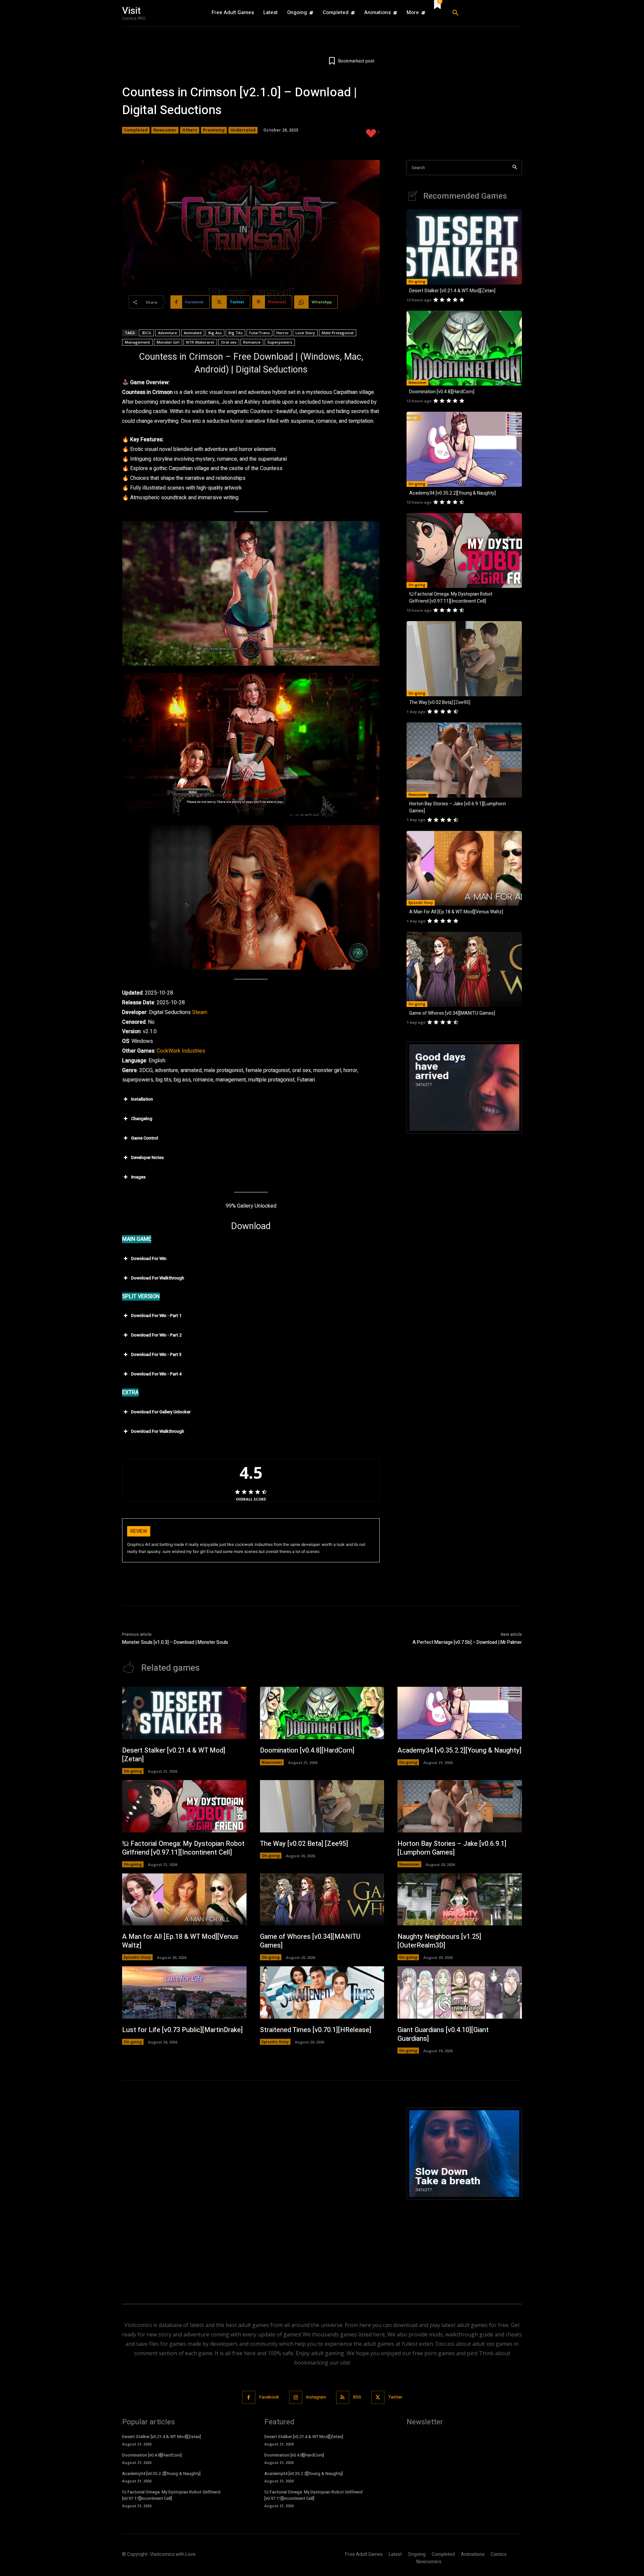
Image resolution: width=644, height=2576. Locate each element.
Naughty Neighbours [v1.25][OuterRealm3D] (439, 1941)
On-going (417, 282)
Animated (193, 333)
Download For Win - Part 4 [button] (156, 1374)
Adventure (168, 333)
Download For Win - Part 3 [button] (156, 1354)
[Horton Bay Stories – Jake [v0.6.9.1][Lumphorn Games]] (464, 760)
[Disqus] (251, 2191)
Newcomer (165, 130)
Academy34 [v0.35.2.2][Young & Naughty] (452, 493)
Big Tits (235, 333)
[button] (485, 13)
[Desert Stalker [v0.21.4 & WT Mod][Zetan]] (464, 247)
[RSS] (343, 2397)
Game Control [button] (145, 1138)
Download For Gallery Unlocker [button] (161, 1412)
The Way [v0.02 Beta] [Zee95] (440, 702)
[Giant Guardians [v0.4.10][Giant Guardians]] (460, 1992)
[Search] (515, 168)
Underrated (243, 130)
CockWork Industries (181, 1051)
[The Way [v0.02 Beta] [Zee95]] (464, 659)
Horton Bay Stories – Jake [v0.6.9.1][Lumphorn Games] (452, 1848)
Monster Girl (168, 342)
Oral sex (229, 342)
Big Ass (215, 333)
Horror (283, 333)
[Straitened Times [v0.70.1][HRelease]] (322, 1992)
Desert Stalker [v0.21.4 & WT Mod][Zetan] (452, 291)
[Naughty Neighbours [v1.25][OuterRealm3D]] (460, 1900)
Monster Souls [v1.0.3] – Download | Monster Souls (175, 1642)
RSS (357, 2397)
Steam (200, 1012)
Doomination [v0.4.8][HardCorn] (442, 392)
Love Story (305, 333)
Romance (252, 342)
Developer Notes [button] (147, 1157)
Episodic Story (421, 903)
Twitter (395, 2397)
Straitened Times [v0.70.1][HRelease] (316, 2030)
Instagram (316, 2397)
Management (137, 342)
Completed (136, 130)
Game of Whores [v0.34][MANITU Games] (452, 1013)
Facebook (269, 2397)
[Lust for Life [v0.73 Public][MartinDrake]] (184, 1992)
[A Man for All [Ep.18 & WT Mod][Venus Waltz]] (464, 868)
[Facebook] (249, 2397)
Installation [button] (142, 1099)
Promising (214, 130)
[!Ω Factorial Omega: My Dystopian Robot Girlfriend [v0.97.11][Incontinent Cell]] (464, 551)
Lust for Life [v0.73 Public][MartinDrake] (182, 2030)
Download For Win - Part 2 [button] (156, 1335)
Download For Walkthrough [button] (158, 1278)
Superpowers (280, 342)
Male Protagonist (338, 333)
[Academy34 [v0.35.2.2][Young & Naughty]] (464, 449)
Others (190, 130)
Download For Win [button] (149, 1258)
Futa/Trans (259, 333)
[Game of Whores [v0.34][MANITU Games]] (464, 969)
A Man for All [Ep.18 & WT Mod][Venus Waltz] (456, 912)
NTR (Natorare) (200, 342)
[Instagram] (296, 2397)
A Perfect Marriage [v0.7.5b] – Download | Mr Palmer (467, 1642)
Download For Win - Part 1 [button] (156, 1316)
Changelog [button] (142, 1119)
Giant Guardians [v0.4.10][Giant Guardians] (443, 2034)
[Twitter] (378, 2397)
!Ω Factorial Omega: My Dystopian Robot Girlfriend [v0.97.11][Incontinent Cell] (451, 598)
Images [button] (138, 1177)
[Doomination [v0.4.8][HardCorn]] (464, 348)
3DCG (146, 333)
